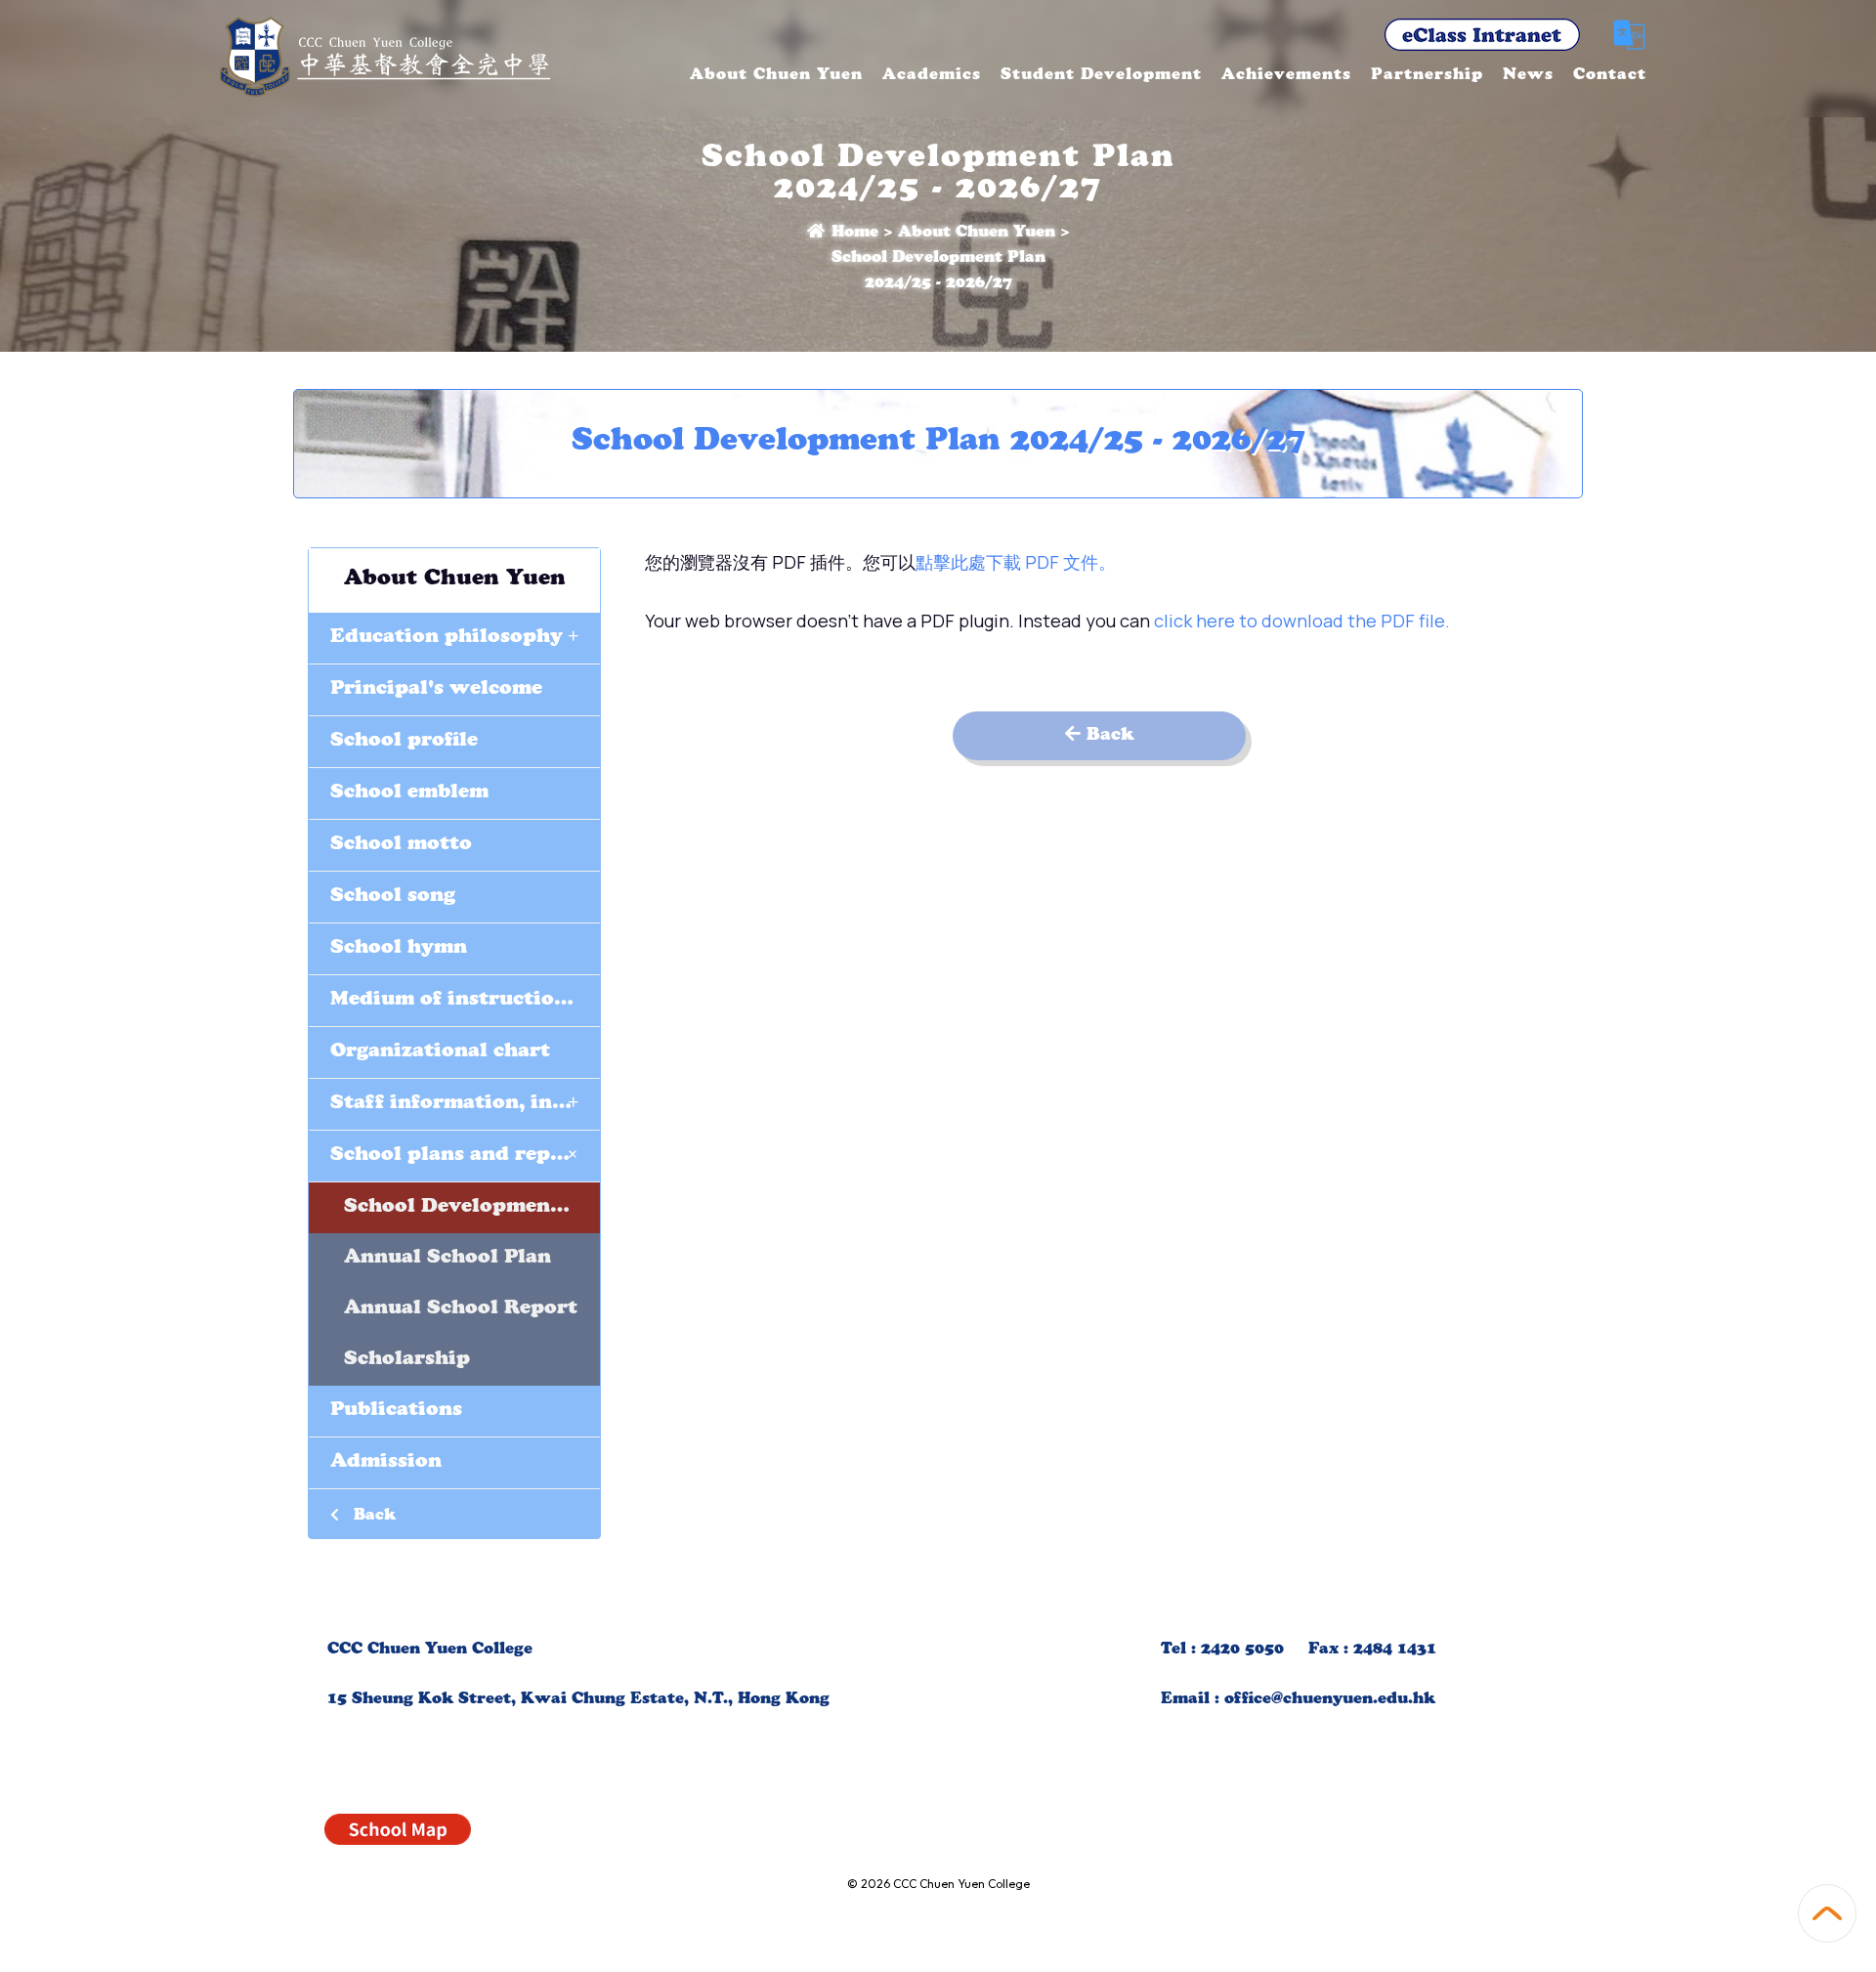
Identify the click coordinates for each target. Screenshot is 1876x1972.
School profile (404, 742)
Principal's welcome (436, 690)
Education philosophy (454, 636)
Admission (386, 1463)
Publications (396, 1411)
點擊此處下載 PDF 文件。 (1016, 562)
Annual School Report (461, 1309)
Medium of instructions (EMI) (465, 1001)
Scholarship (407, 1360)
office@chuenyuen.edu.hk (1330, 1700)
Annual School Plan (448, 1259)
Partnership (1427, 76)
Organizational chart (440, 1052)
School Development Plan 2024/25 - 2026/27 (472, 1208)
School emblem (409, 793)
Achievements (1286, 76)
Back (372, 1517)
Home (853, 234)
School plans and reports (462, 1154)
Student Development (1101, 76)
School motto (401, 845)
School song (393, 897)
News (1528, 76)
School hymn (399, 949)
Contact (1610, 76)
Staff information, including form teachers (465, 1102)
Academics (932, 76)
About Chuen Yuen (776, 76)
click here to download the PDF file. (1302, 621)
